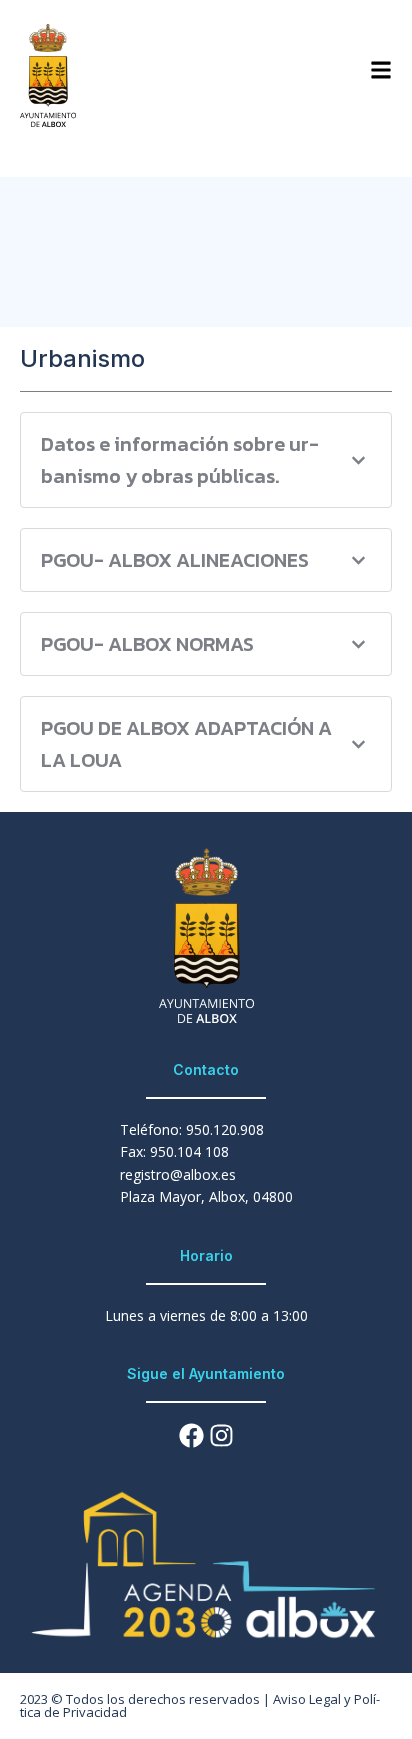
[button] (206, 460)
